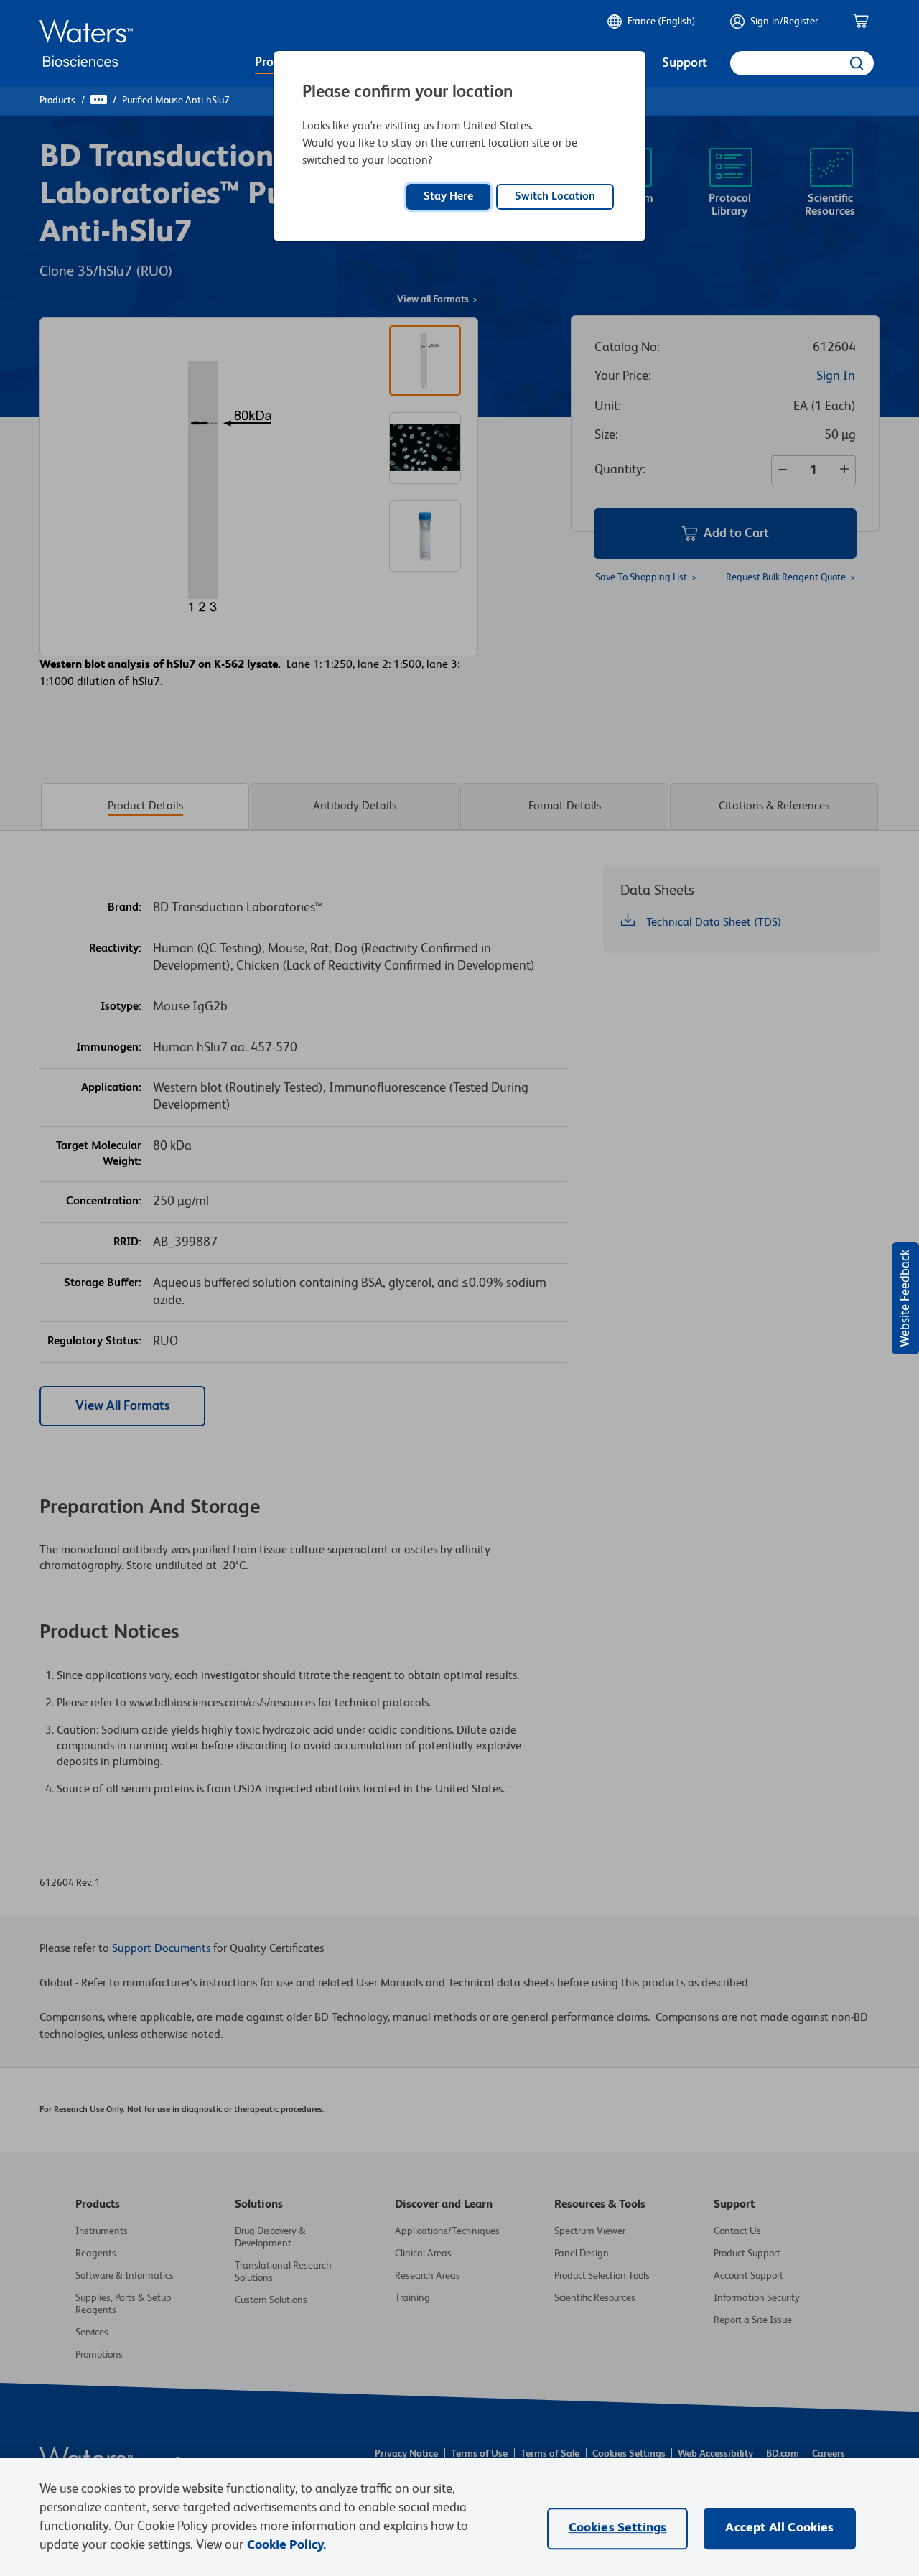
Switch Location (555, 197)
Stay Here (448, 197)
